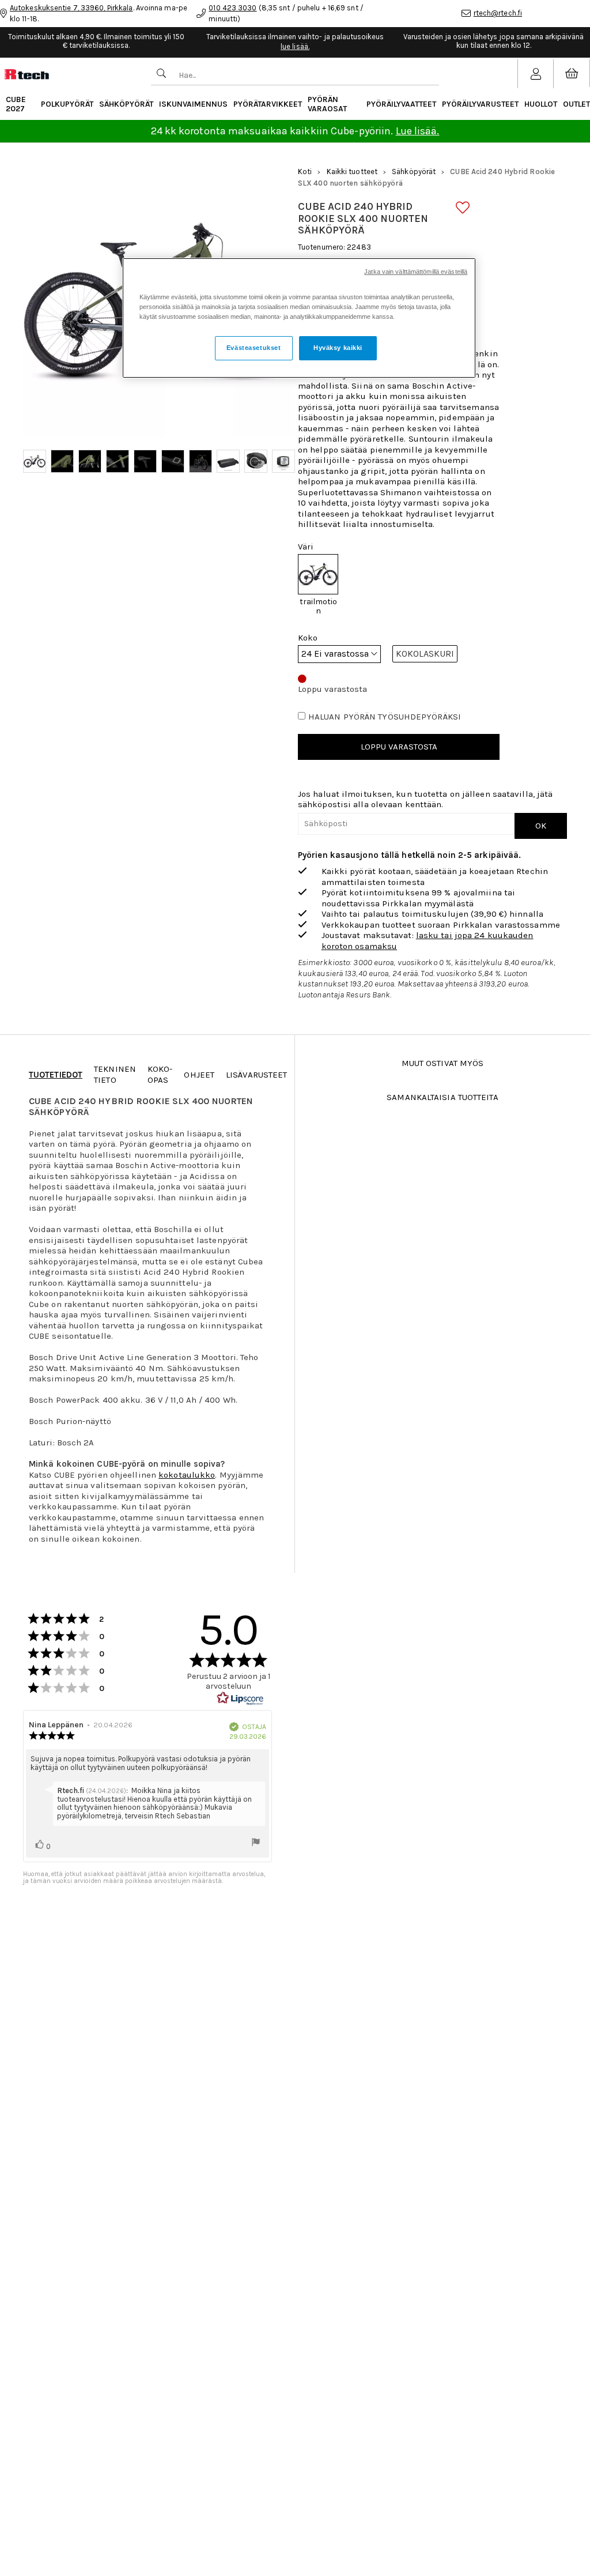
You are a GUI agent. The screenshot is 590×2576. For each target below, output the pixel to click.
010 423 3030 (232, 8)
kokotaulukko (187, 1475)
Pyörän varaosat (327, 104)
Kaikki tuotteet (352, 172)
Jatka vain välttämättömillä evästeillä (416, 272)
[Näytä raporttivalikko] (256, 1843)
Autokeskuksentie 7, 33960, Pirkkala (71, 8)
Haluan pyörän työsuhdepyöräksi (385, 717)
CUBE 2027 (16, 104)
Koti (305, 172)
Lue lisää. (418, 131)
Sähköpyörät (126, 104)
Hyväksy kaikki (338, 348)
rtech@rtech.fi (498, 13)
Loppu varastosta (399, 747)
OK (541, 826)
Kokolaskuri (425, 654)
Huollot (541, 104)
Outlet (576, 104)
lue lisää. (295, 46)
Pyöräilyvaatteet (401, 104)
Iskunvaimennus (193, 104)
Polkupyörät (67, 104)
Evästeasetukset (254, 348)
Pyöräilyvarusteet (480, 104)
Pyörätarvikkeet (268, 104)
